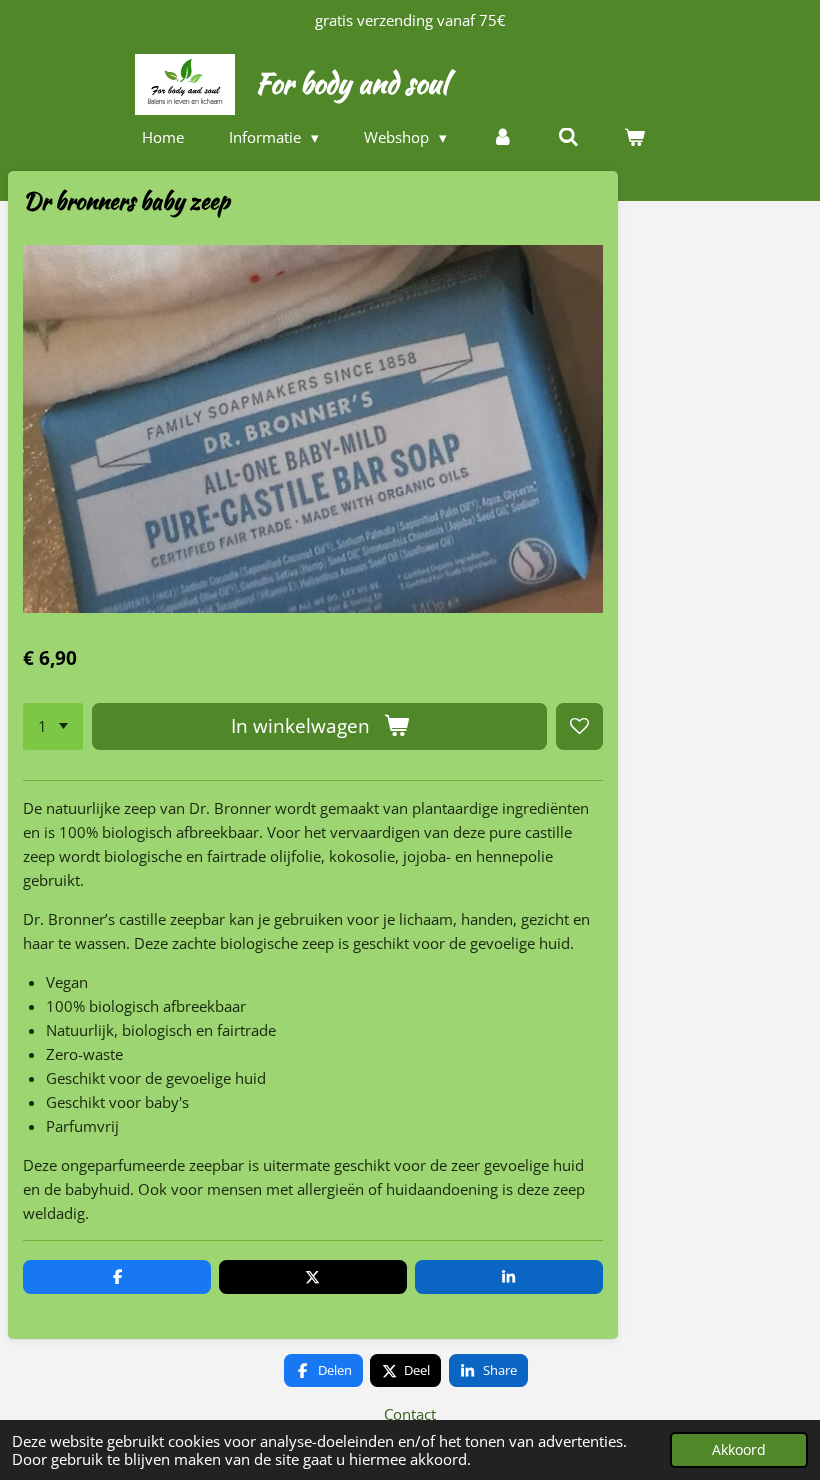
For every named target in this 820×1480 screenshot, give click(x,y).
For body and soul (351, 83)
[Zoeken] (568, 137)
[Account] (502, 137)
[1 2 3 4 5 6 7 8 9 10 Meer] (53, 726)
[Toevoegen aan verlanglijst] (579, 726)
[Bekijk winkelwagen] (634, 137)
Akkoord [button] (739, 1450)
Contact (410, 1414)
